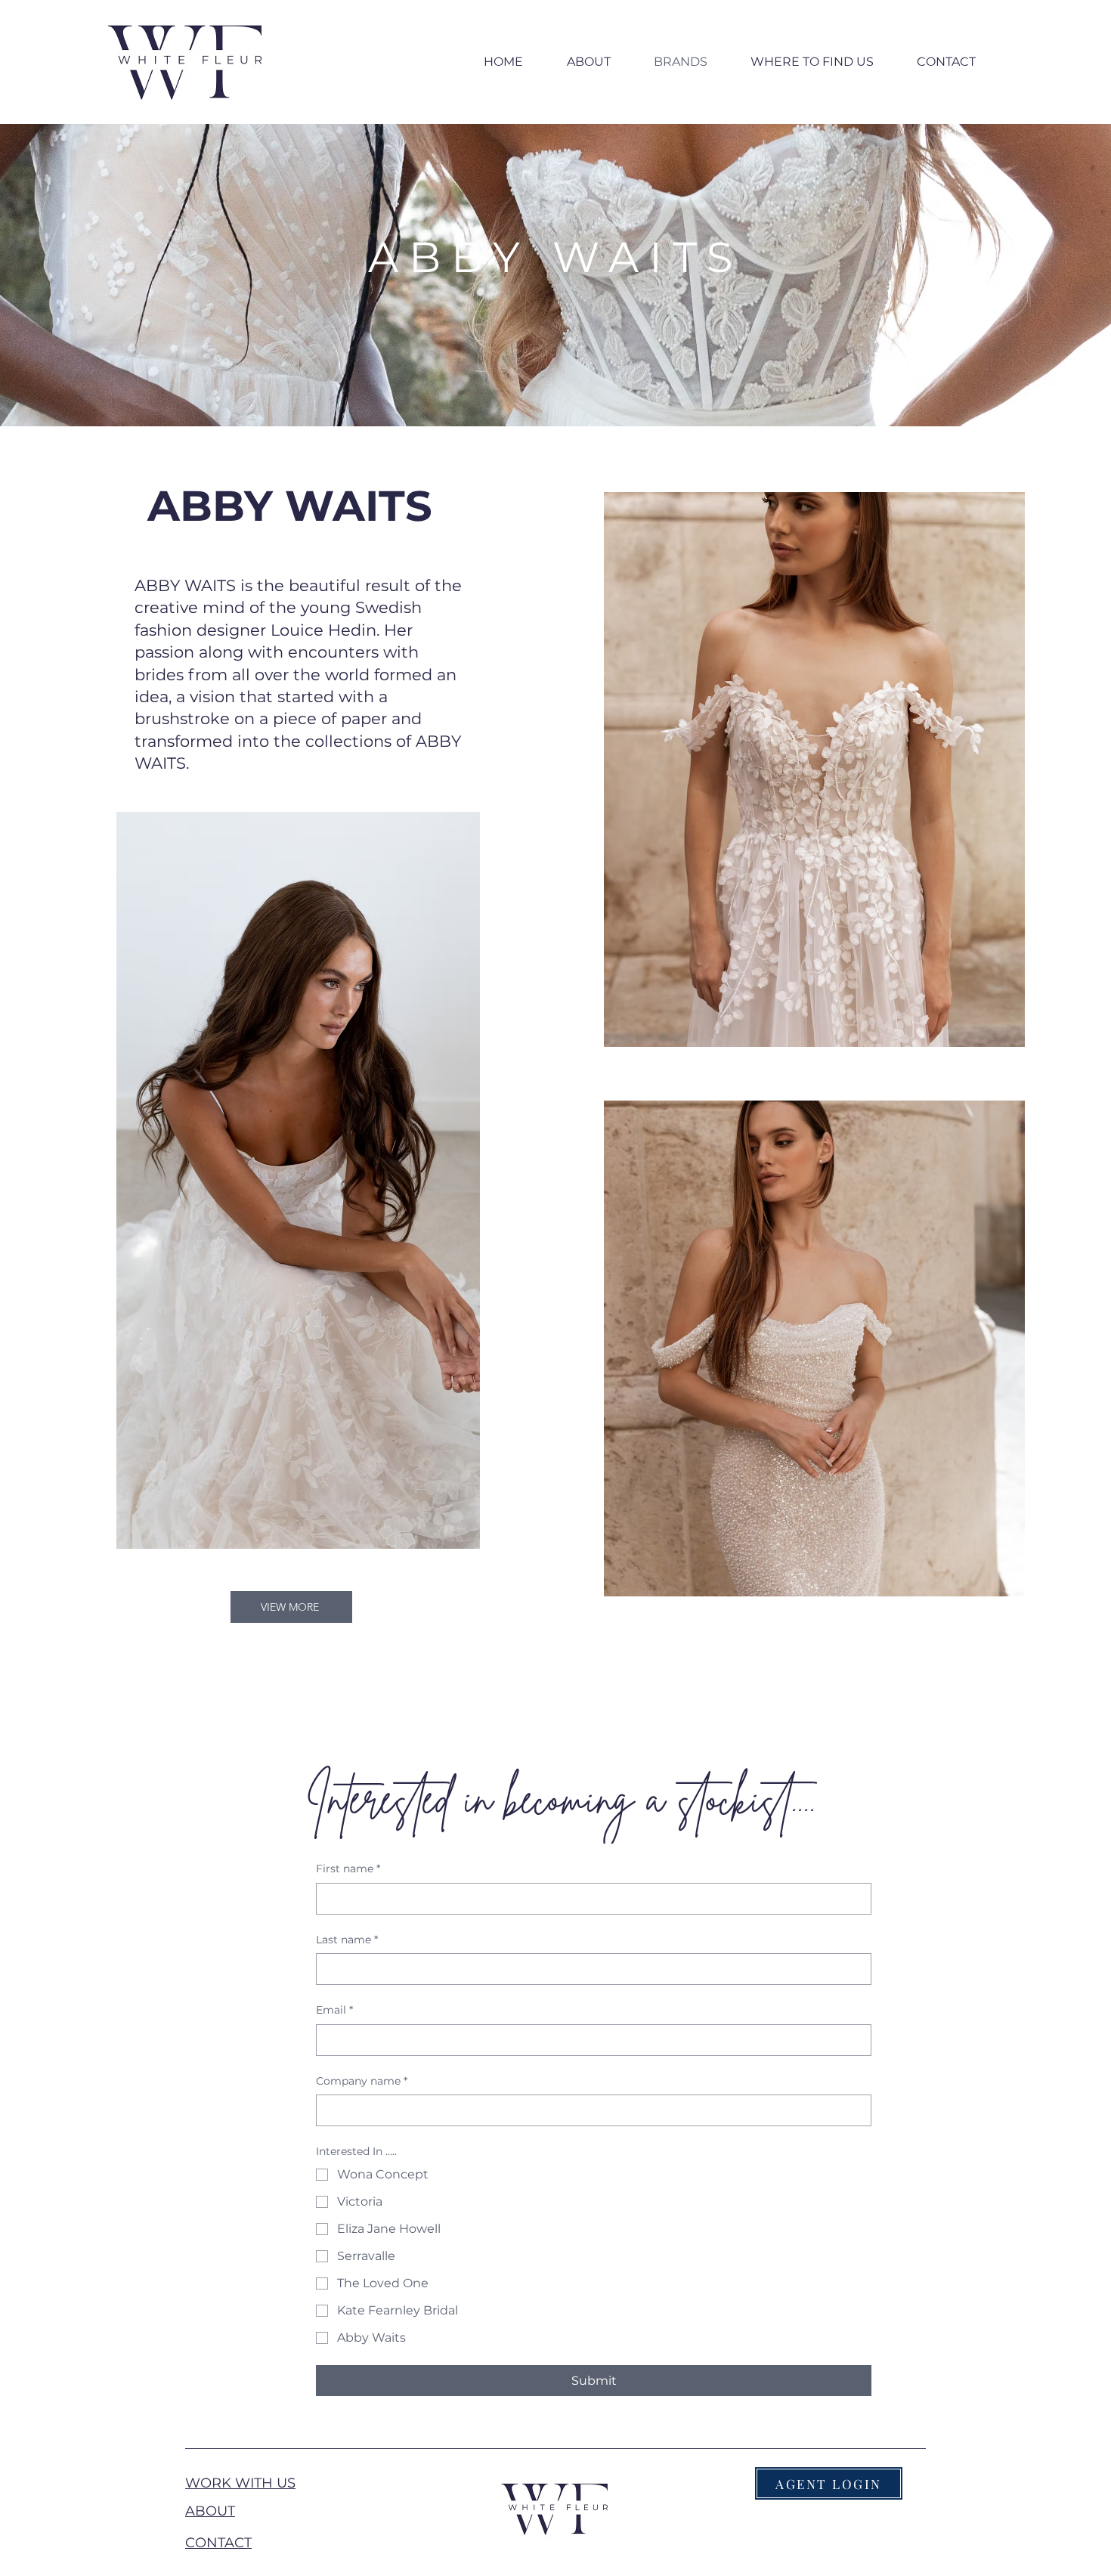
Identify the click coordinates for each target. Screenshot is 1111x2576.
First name (348, 1869)
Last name (347, 1940)
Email (334, 2010)
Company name (362, 2081)
